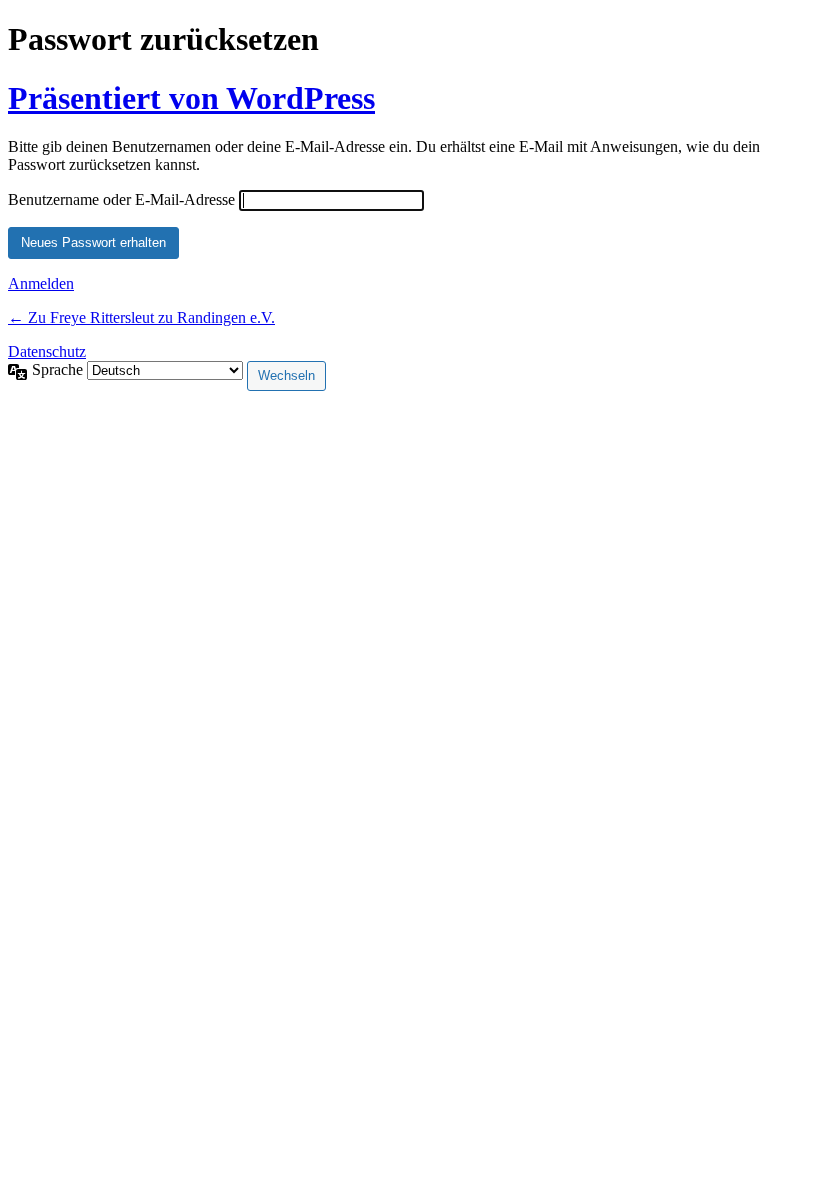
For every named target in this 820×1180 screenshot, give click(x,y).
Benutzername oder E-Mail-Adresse (121, 199)
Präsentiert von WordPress (191, 98)
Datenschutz (47, 351)
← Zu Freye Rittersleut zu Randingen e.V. (141, 317)
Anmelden (41, 283)
